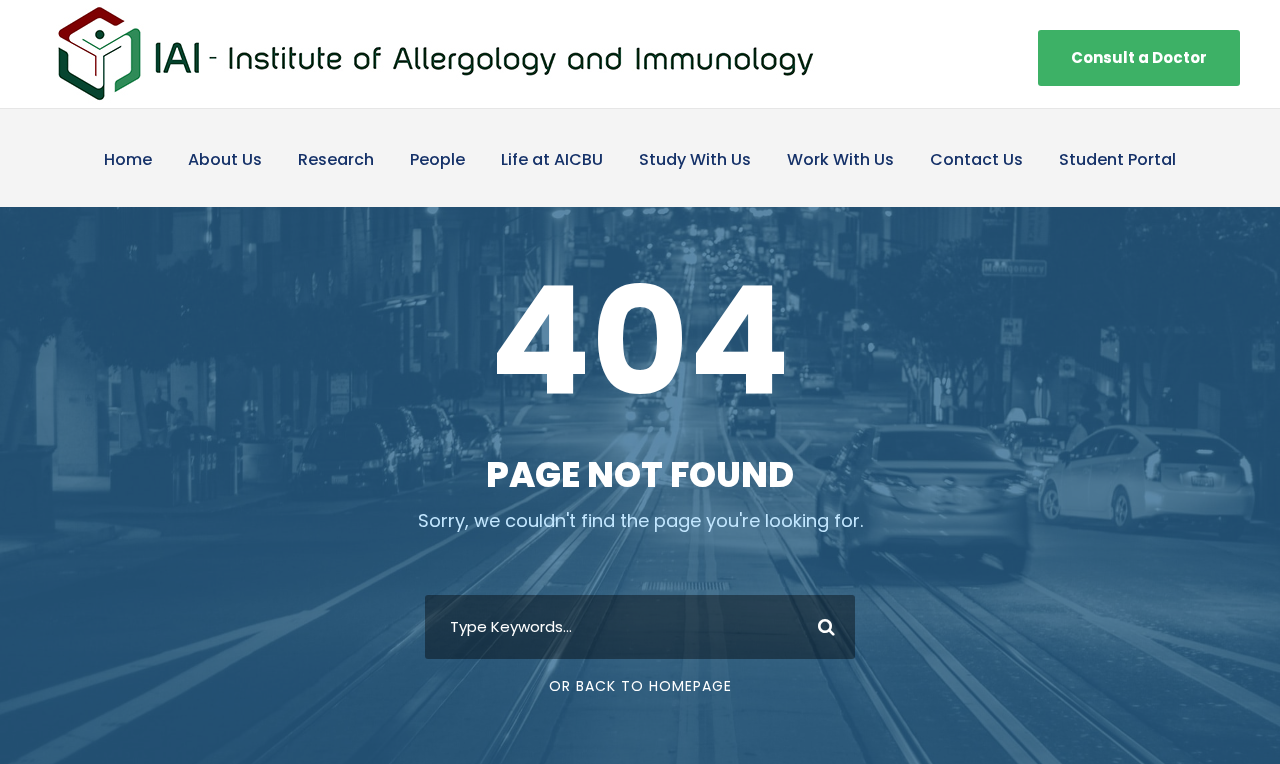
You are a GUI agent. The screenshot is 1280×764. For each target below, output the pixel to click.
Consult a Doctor (1139, 57)
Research (336, 159)
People (437, 159)
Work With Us (840, 159)
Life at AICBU (552, 159)
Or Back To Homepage (640, 686)
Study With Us (695, 159)
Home (128, 159)
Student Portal (1117, 159)
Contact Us (976, 159)
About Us (225, 159)
